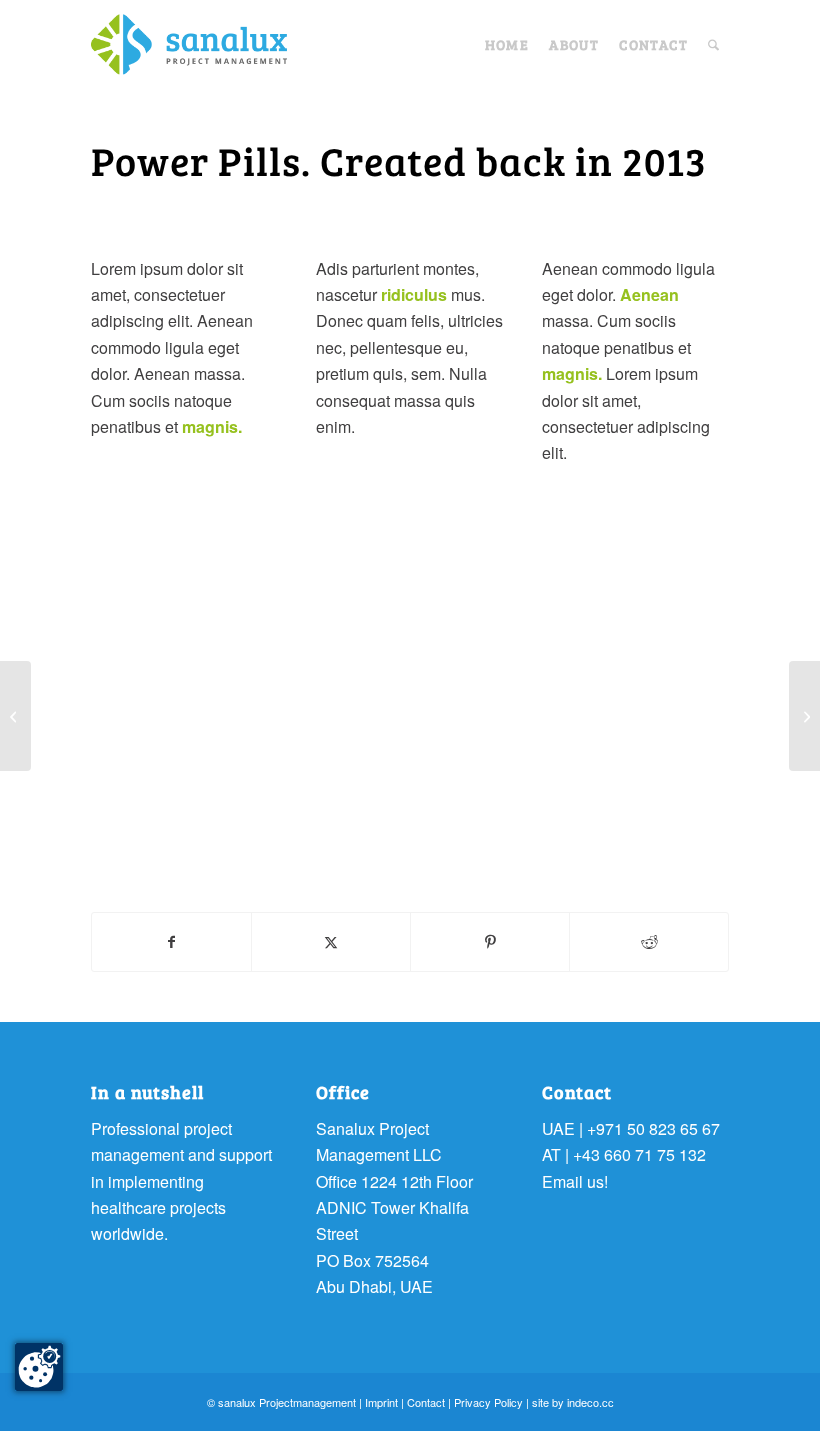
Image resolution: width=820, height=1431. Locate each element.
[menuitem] (507, 45)
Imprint (381, 1402)
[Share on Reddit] (649, 941)
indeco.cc (590, 1402)
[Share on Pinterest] (490, 941)
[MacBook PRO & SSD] (15, 716)
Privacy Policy (488, 1402)
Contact (426, 1402)
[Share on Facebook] (171, 941)
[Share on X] (331, 941)
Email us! (575, 1181)
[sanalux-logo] (189, 45)
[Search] (713, 45)
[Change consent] (39, 1367)
